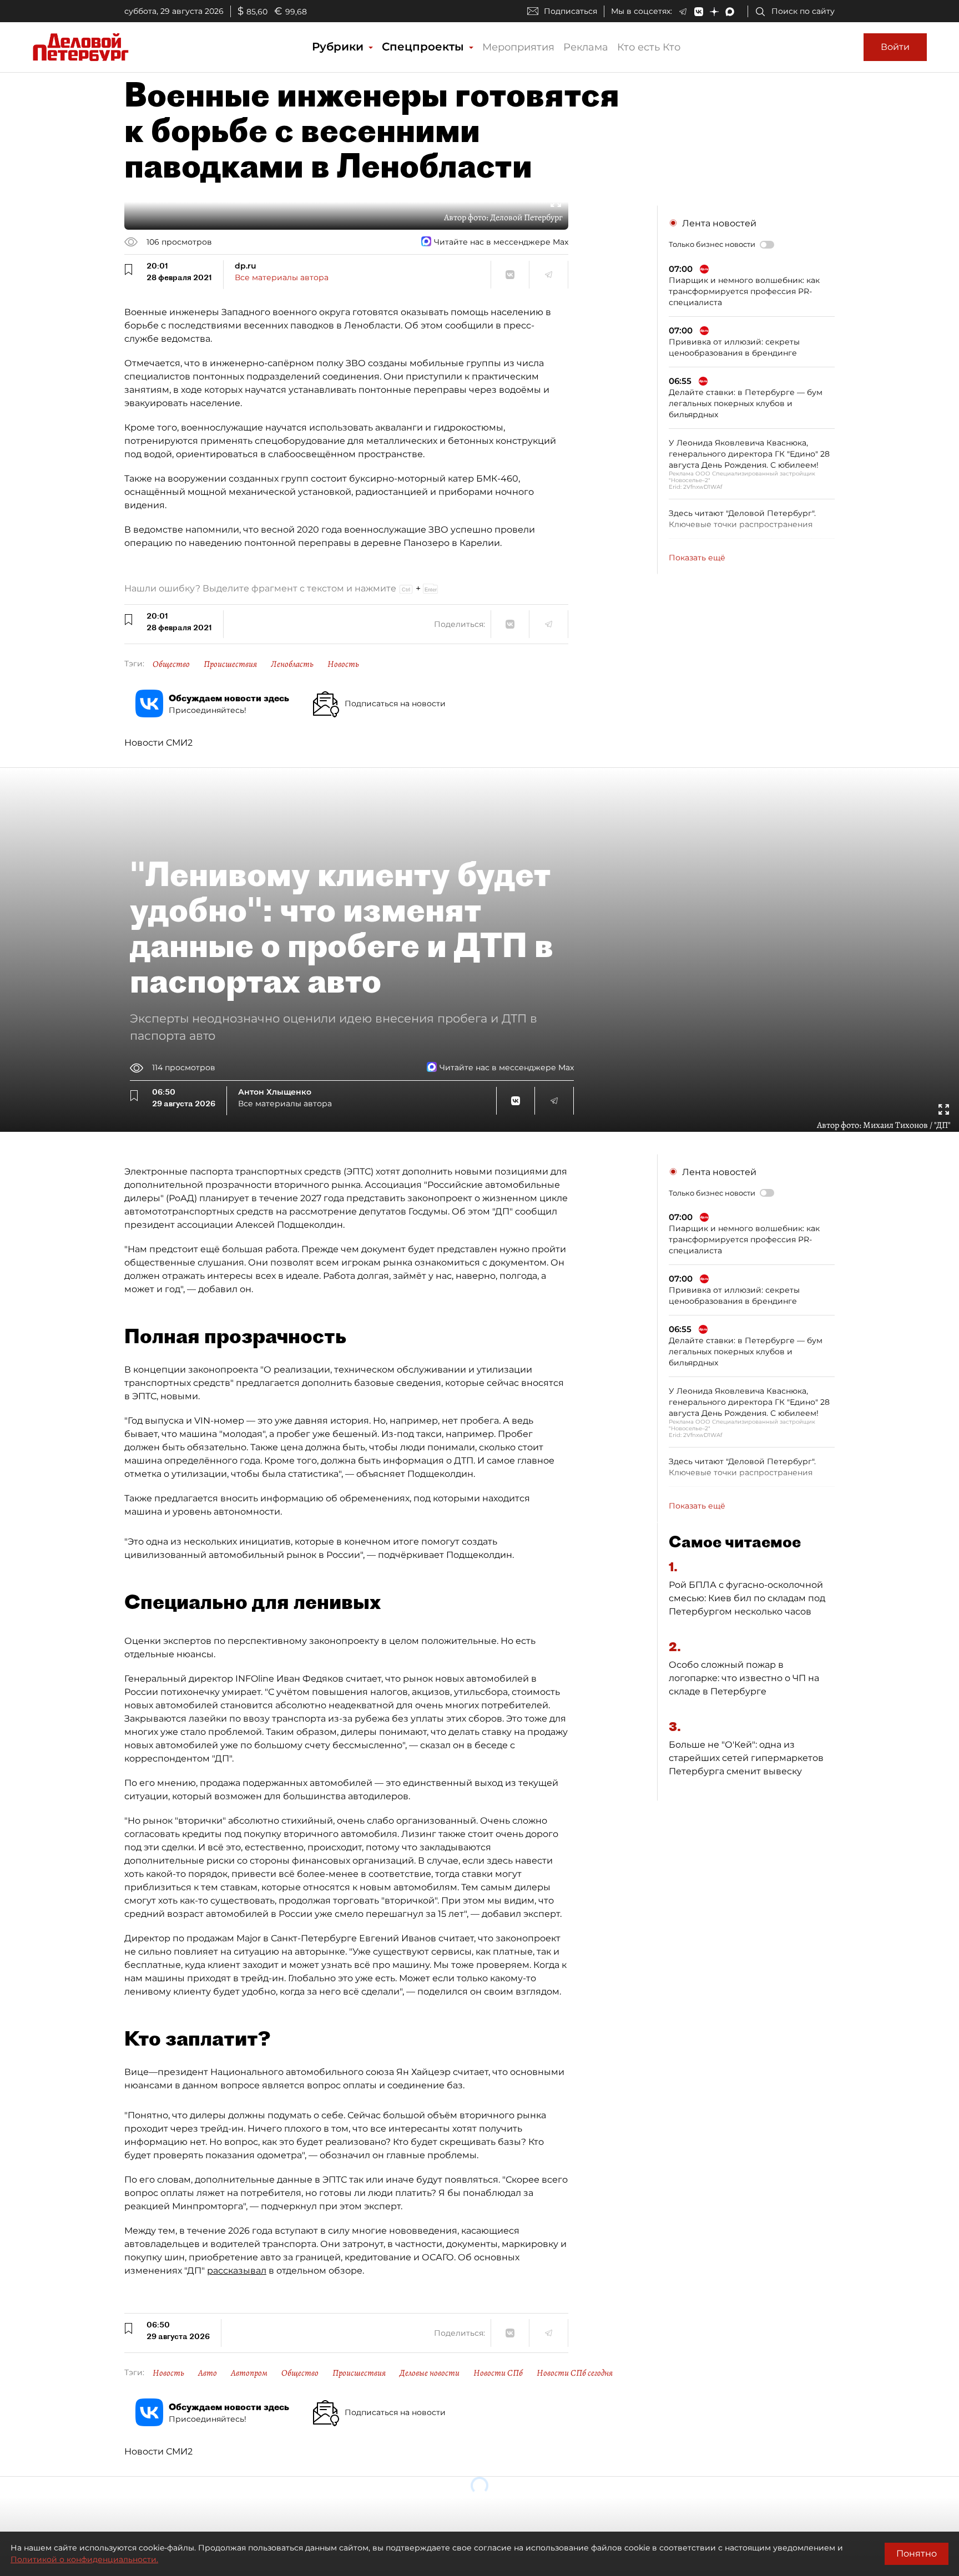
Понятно (917, 2554)
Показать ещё (697, 558)
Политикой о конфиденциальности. (84, 2559)
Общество (171, 664)
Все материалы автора (282, 277)
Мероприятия (518, 47)
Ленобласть (292, 664)
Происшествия (230, 664)
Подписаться (571, 11)
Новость (343, 664)
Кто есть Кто (649, 47)
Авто (208, 2373)
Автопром (249, 2373)
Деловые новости (430, 2373)
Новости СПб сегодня (575, 2373)
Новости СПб (498, 2373)
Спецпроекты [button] (425, 47)
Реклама (586, 47)
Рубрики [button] (339, 47)
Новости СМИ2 (158, 743)
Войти (895, 47)
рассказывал (237, 2271)
